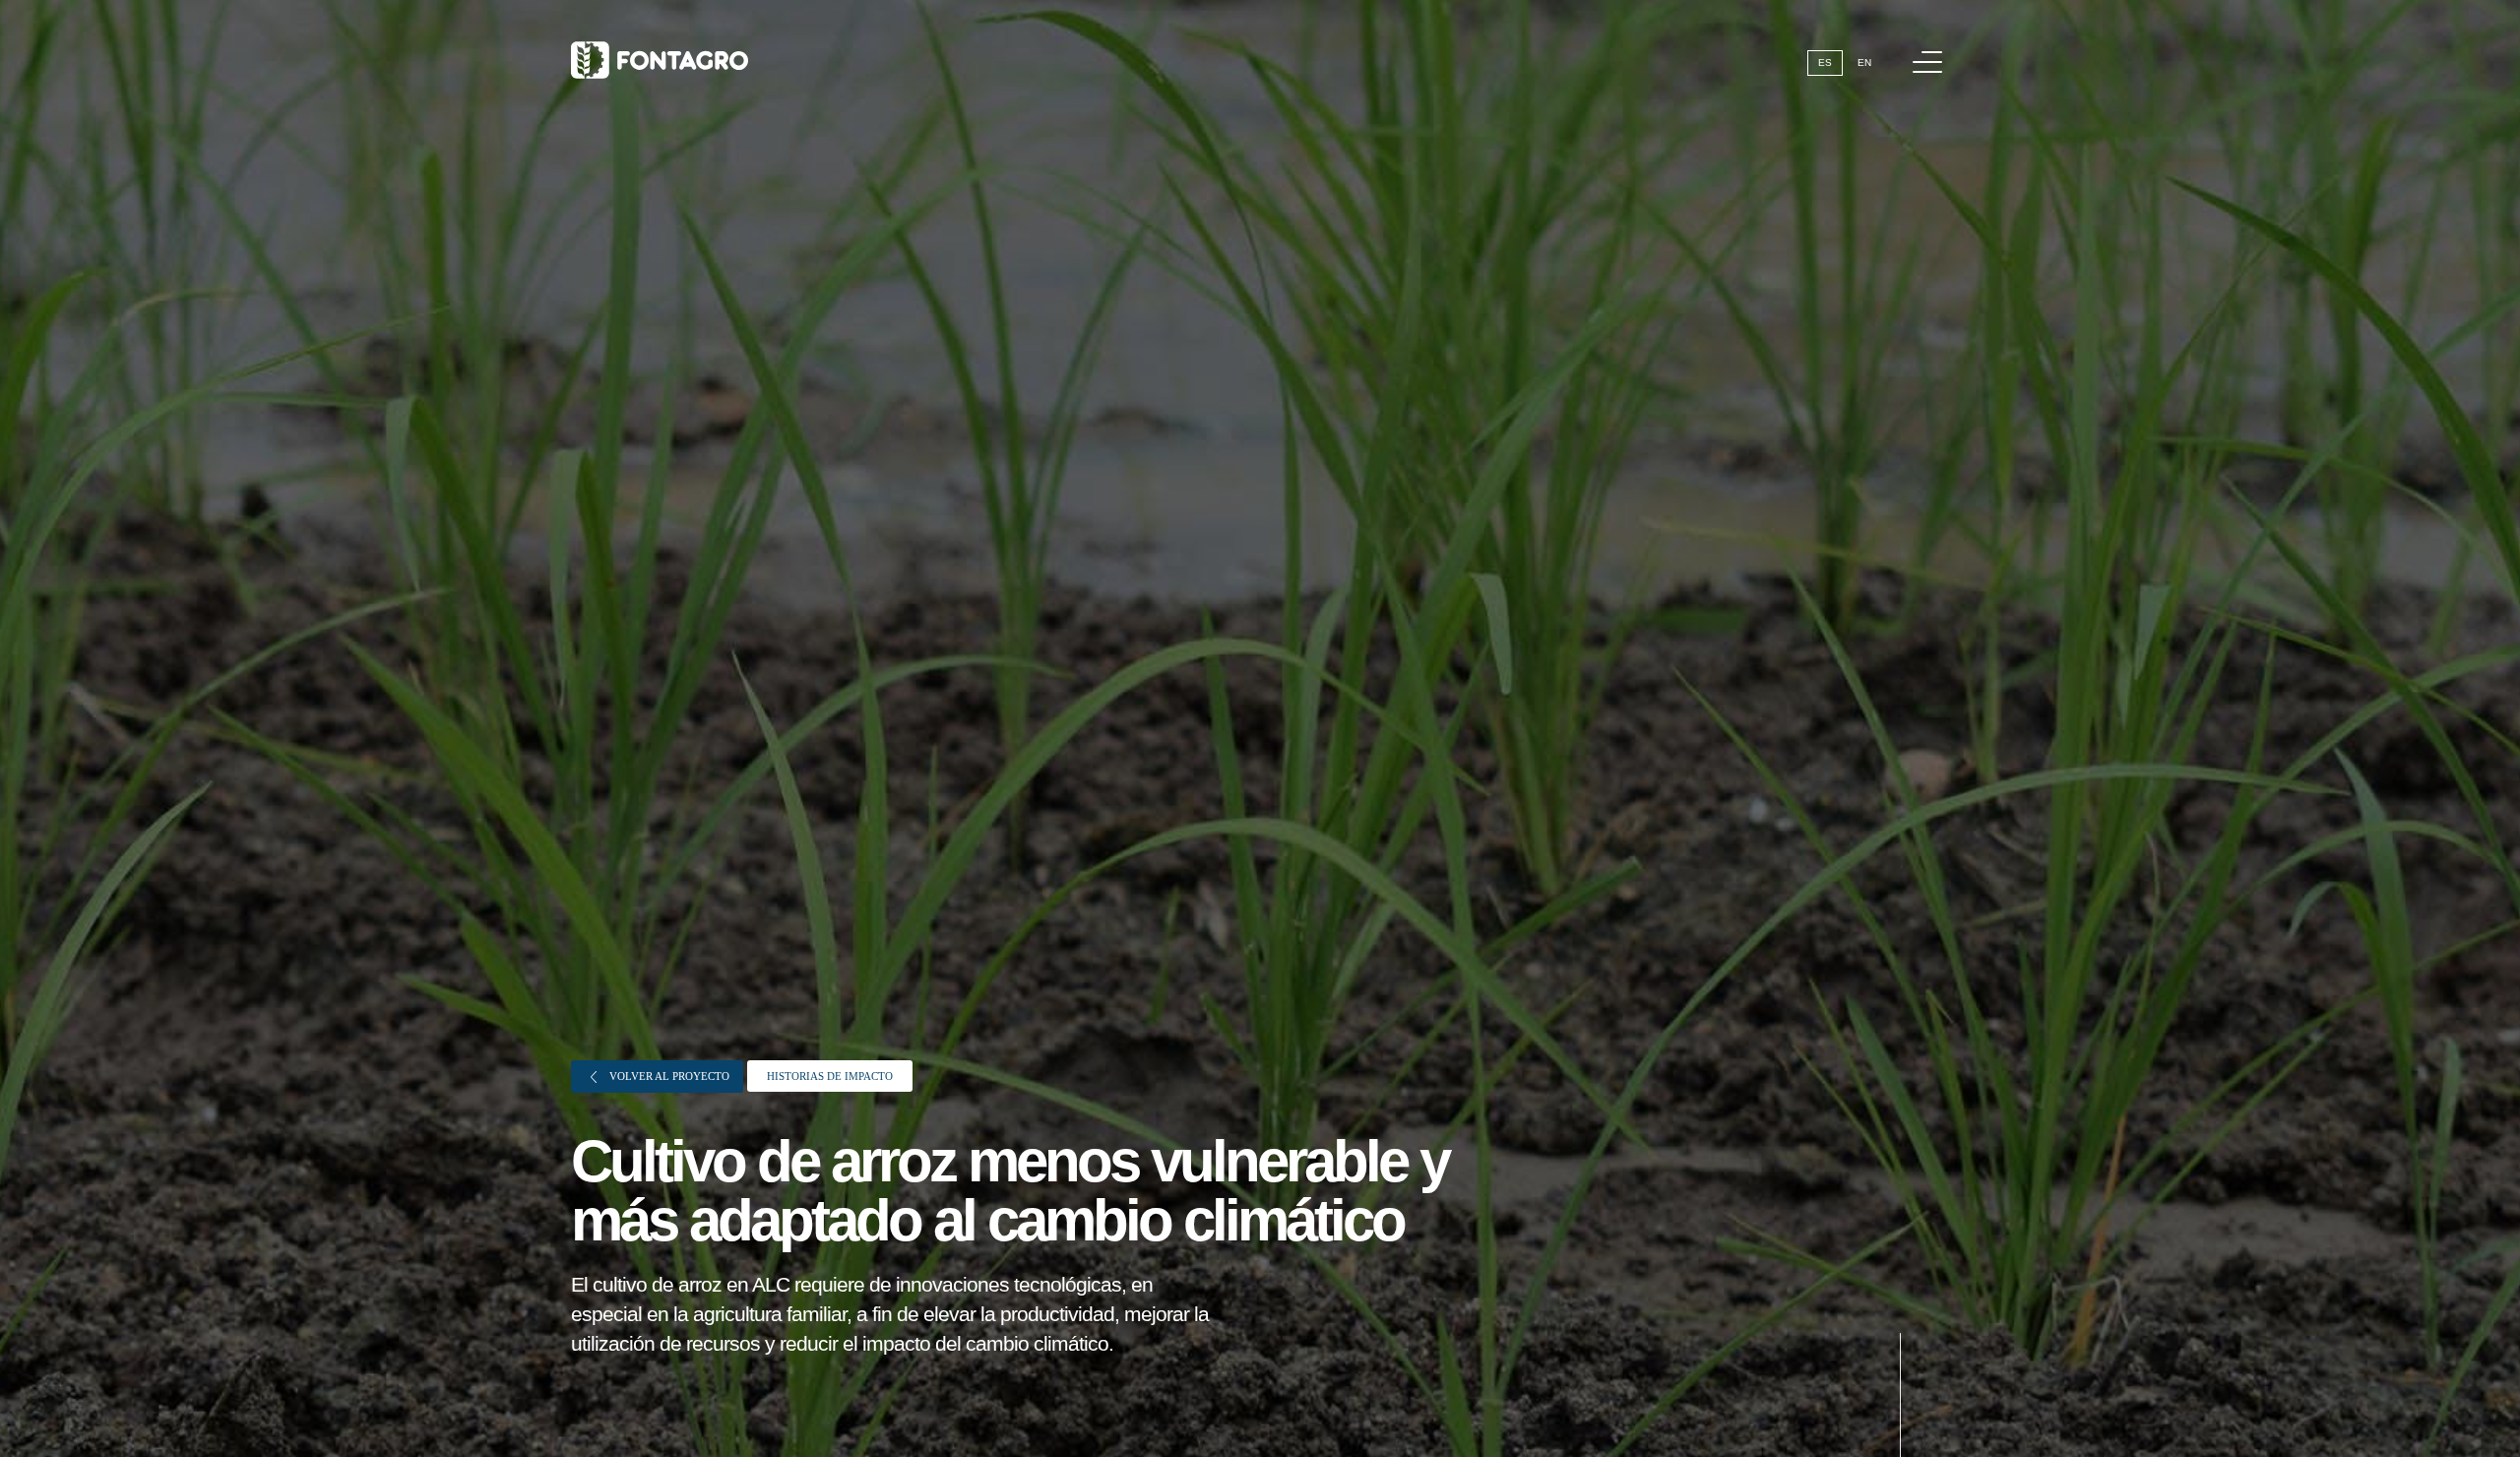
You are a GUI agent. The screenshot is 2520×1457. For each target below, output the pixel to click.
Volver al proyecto (668, 1076)
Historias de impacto (830, 1076)
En (1864, 63)
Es (1825, 63)
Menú (1927, 62)
